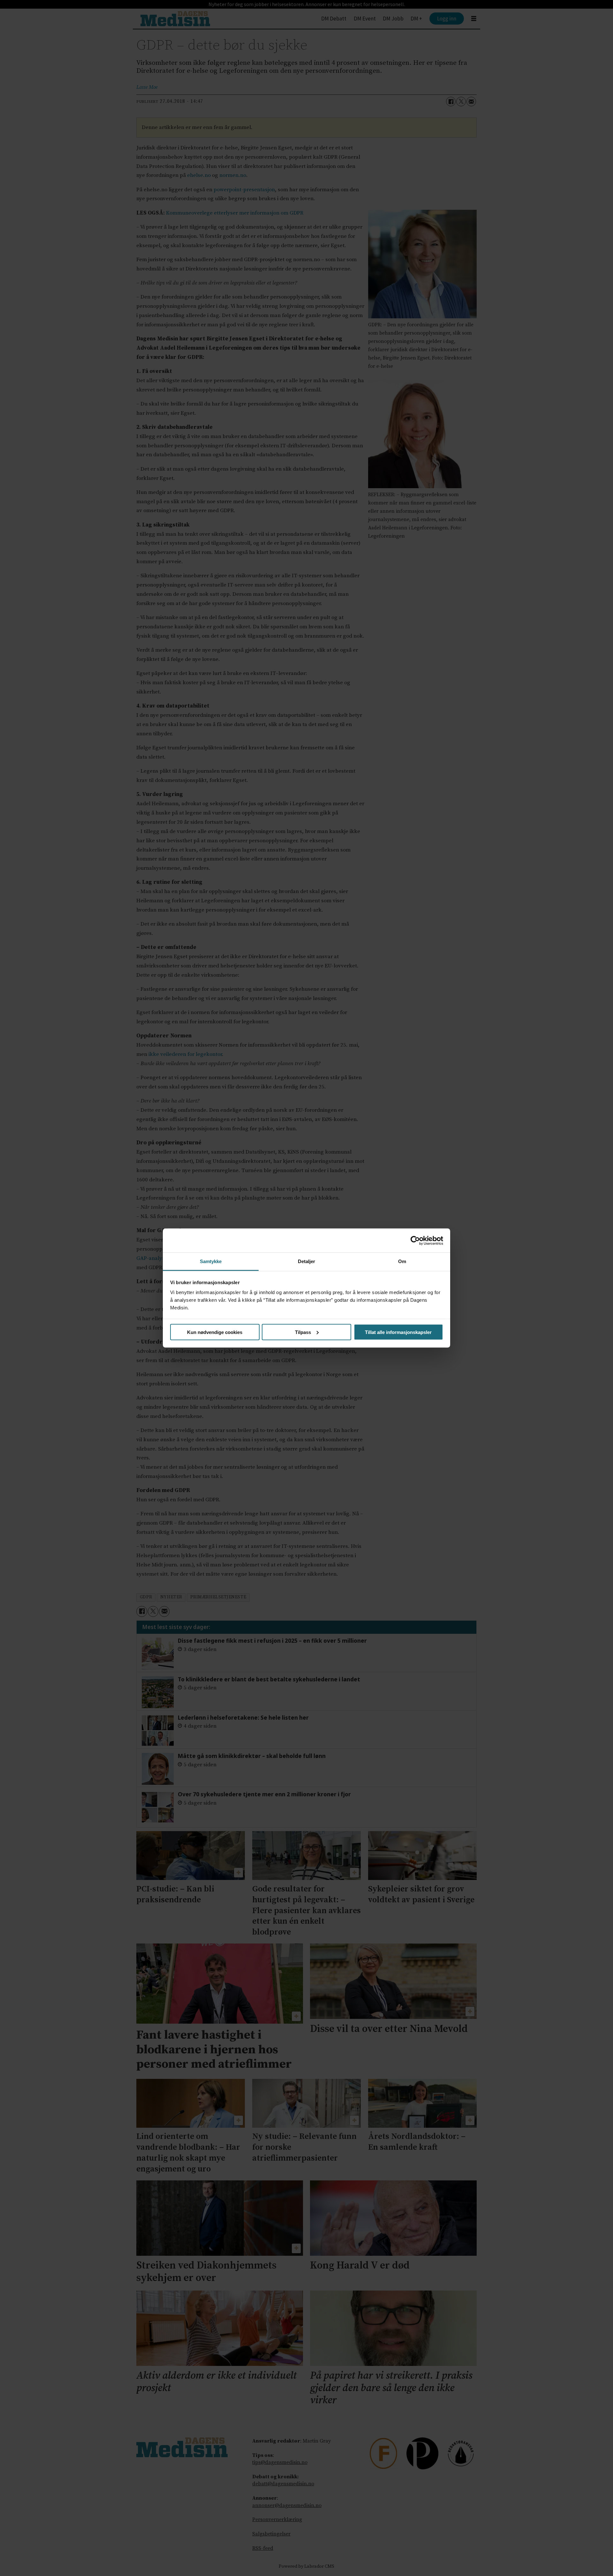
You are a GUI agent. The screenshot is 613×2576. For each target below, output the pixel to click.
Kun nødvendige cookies (215, 1332)
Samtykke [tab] (211, 1261)
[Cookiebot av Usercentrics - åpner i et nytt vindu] (415, 1240)
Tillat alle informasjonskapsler (398, 1332)
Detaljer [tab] (307, 1261)
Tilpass (303, 1332)
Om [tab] (402, 1261)
